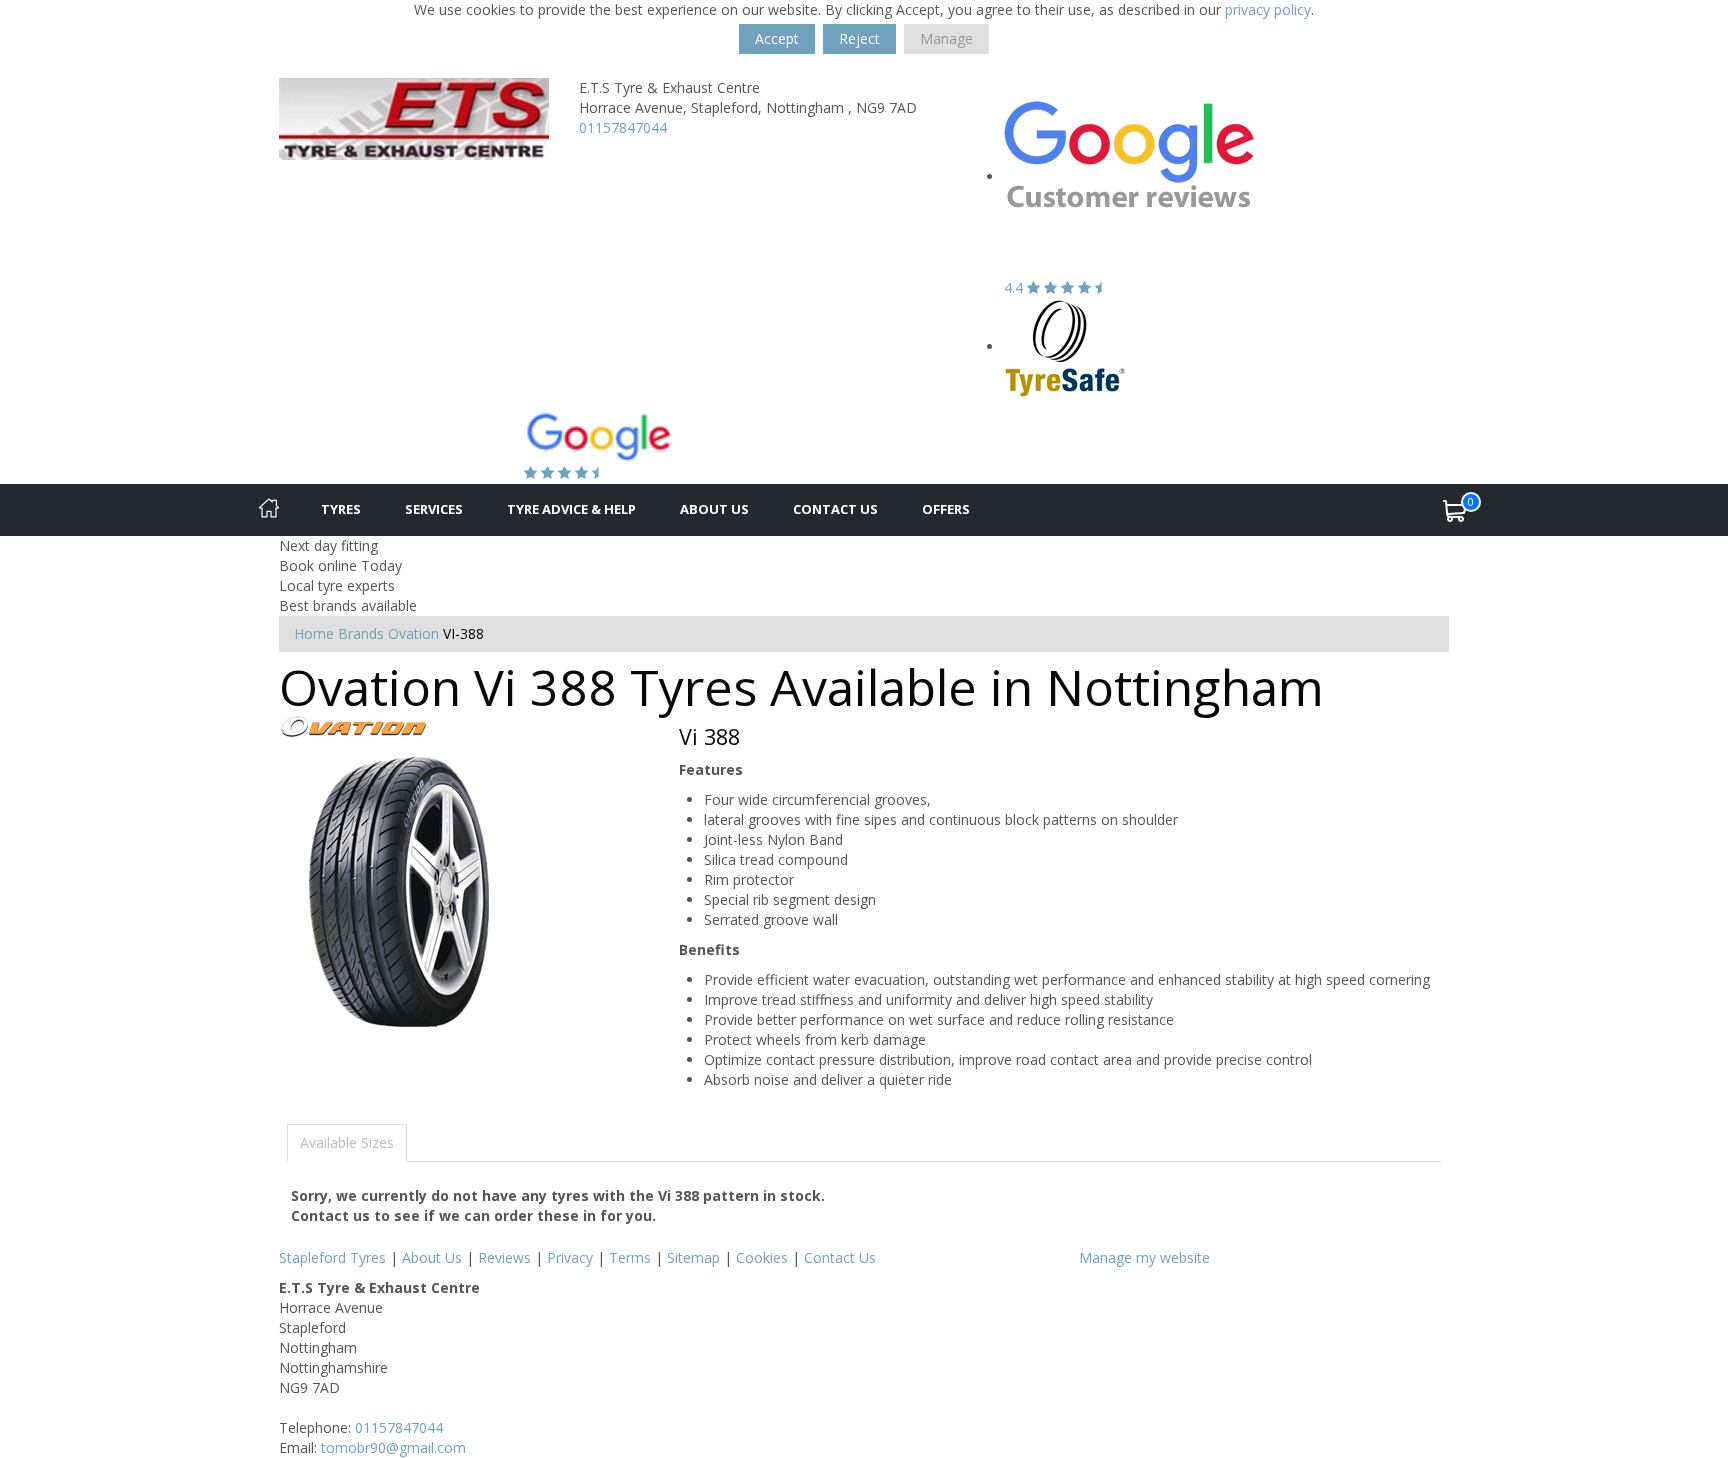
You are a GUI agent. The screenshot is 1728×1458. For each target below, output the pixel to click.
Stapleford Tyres (332, 1257)
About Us (714, 509)
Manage (946, 38)
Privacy (570, 1257)
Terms (630, 1257)
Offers (946, 509)
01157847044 (623, 127)
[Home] (269, 510)
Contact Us (835, 509)
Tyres (341, 509)
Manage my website (1144, 1257)
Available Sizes (347, 1142)
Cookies (762, 1257)
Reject (859, 38)
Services (434, 509)
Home (314, 633)
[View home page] (414, 117)
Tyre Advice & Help (571, 509)
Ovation (413, 633)
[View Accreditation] (1065, 346)
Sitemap (693, 1257)
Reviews (504, 1257)
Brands (361, 633)
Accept (777, 38)
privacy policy (1268, 9)
